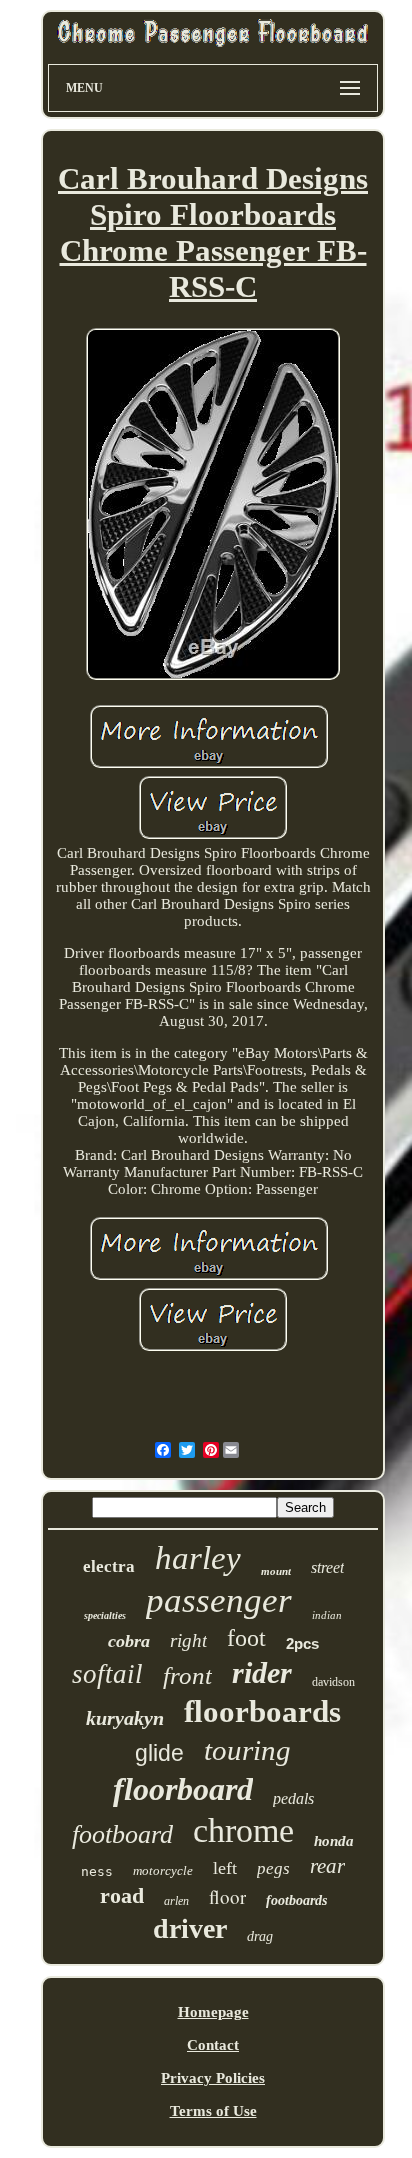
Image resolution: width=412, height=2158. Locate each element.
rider (262, 1672)
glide (159, 1753)
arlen (176, 1901)
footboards (296, 1900)
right (188, 1640)
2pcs (302, 1643)
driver (190, 1928)
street (327, 1567)
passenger (219, 1600)
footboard (122, 1834)
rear (327, 1866)
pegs (273, 1868)
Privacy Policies (213, 2078)
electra (109, 1566)
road (122, 1895)
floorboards (262, 1711)
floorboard (183, 1789)
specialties (105, 1615)
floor (227, 1896)
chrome (243, 1830)
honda (334, 1841)
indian (327, 1615)
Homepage (213, 2012)
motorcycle (163, 1870)
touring (247, 1750)
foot (246, 1638)
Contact (213, 2045)
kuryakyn (125, 1718)
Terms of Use (213, 2111)
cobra (129, 1641)
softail (107, 1674)
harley (198, 1558)
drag (260, 1936)
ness (97, 1871)
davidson (333, 1682)
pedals (293, 1798)
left (225, 1868)
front (187, 1675)
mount (276, 1571)
